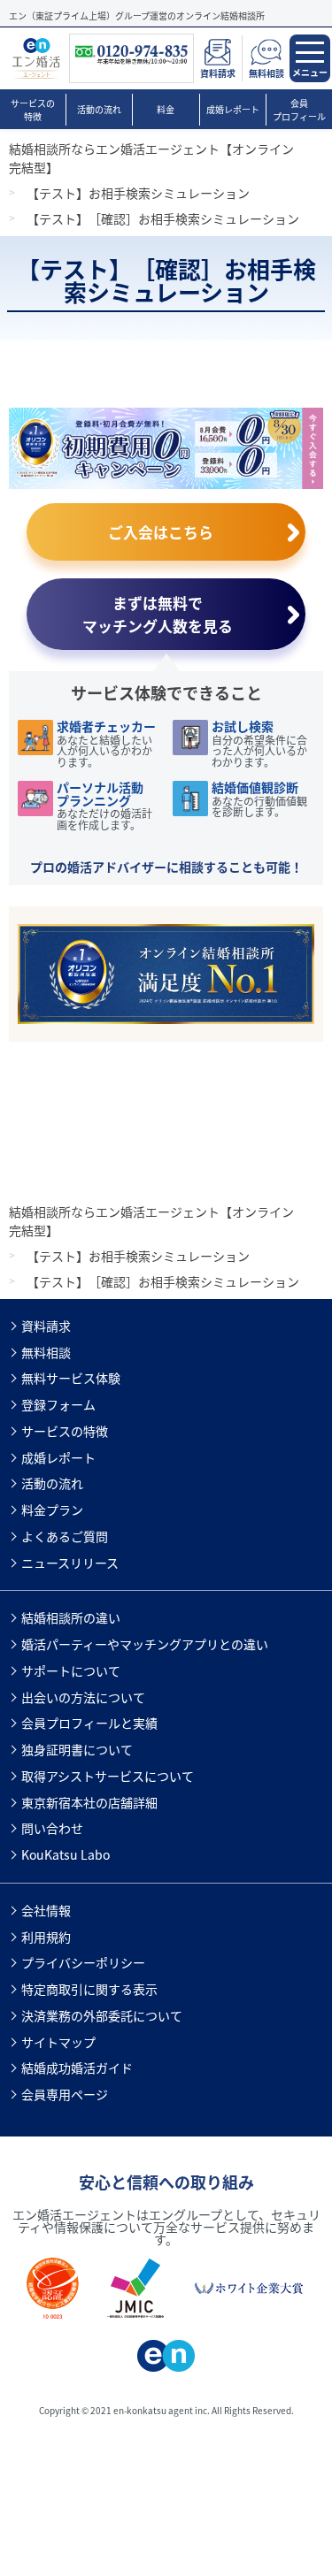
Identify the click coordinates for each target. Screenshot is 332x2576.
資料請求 (46, 1326)
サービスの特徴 (33, 110)
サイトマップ (58, 2042)
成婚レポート (233, 109)
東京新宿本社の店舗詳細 (89, 1802)
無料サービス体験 (71, 1378)
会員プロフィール (299, 110)
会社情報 (46, 1910)
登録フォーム (58, 1404)
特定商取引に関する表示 (89, 1989)
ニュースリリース (70, 1563)
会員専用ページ (65, 2094)
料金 (166, 109)
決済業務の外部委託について (102, 2015)
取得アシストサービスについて (108, 1776)
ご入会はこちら (161, 532)
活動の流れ (99, 109)
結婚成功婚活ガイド (77, 2068)
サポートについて (71, 1670)
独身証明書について (77, 1749)
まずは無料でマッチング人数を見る (158, 614)
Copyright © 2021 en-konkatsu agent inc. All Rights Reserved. (166, 2410)
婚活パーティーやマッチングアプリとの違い (145, 1644)
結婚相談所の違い (71, 1617)
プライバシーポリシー (83, 1962)
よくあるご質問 (65, 1536)
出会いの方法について (83, 1697)
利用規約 (46, 1937)
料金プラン (52, 1510)
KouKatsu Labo (66, 1854)
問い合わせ (52, 1828)
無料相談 (46, 1352)
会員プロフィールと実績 (89, 1723)
